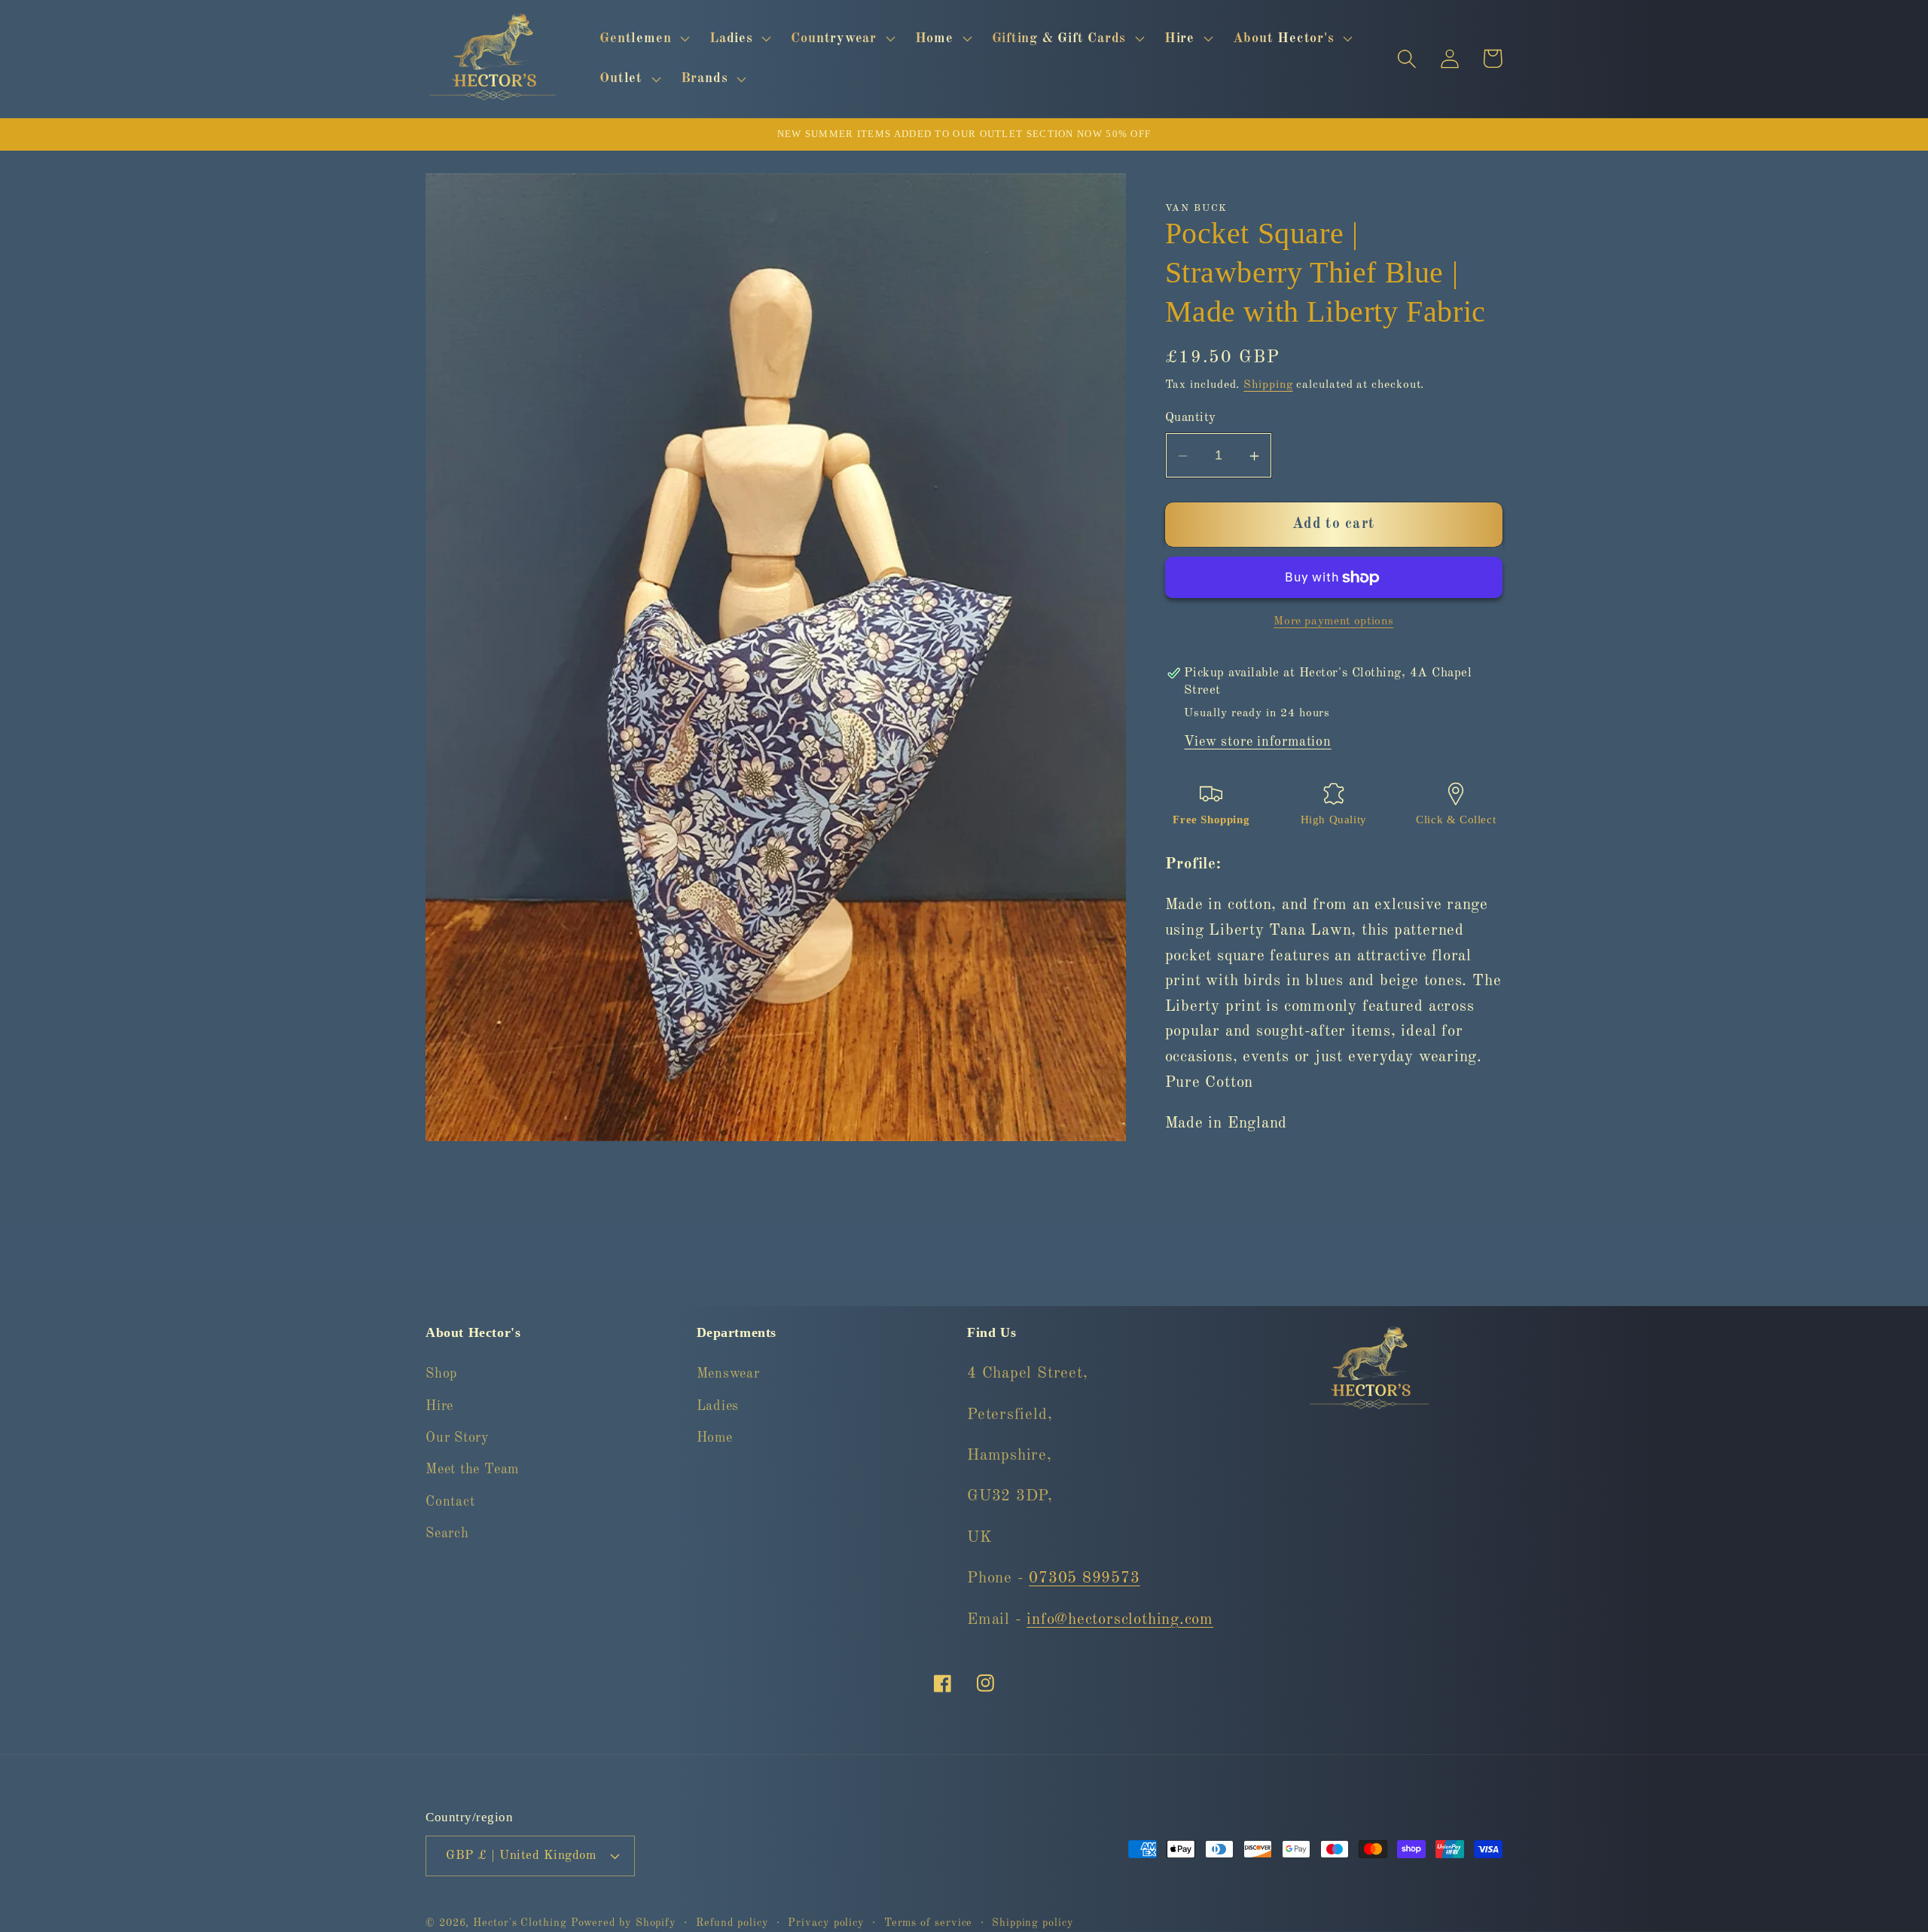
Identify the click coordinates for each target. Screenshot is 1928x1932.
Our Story (458, 1438)
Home (715, 1438)
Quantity (1191, 418)
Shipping (1268, 385)
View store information (1257, 743)
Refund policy (732, 1922)
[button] (643, 38)
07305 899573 (1084, 1579)
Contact (450, 1502)
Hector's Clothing (522, 1922)
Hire (439, 1406)
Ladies (718, 1406)
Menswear (728, 1375)
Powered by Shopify (624, 1922)
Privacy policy (826, 1922)
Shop (441, 1375)
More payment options (1333, 621)
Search (447, 1534)
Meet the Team (472, 1470)
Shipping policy (1033, 1922)
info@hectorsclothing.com (1120, 1620)
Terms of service (929, 1922)
